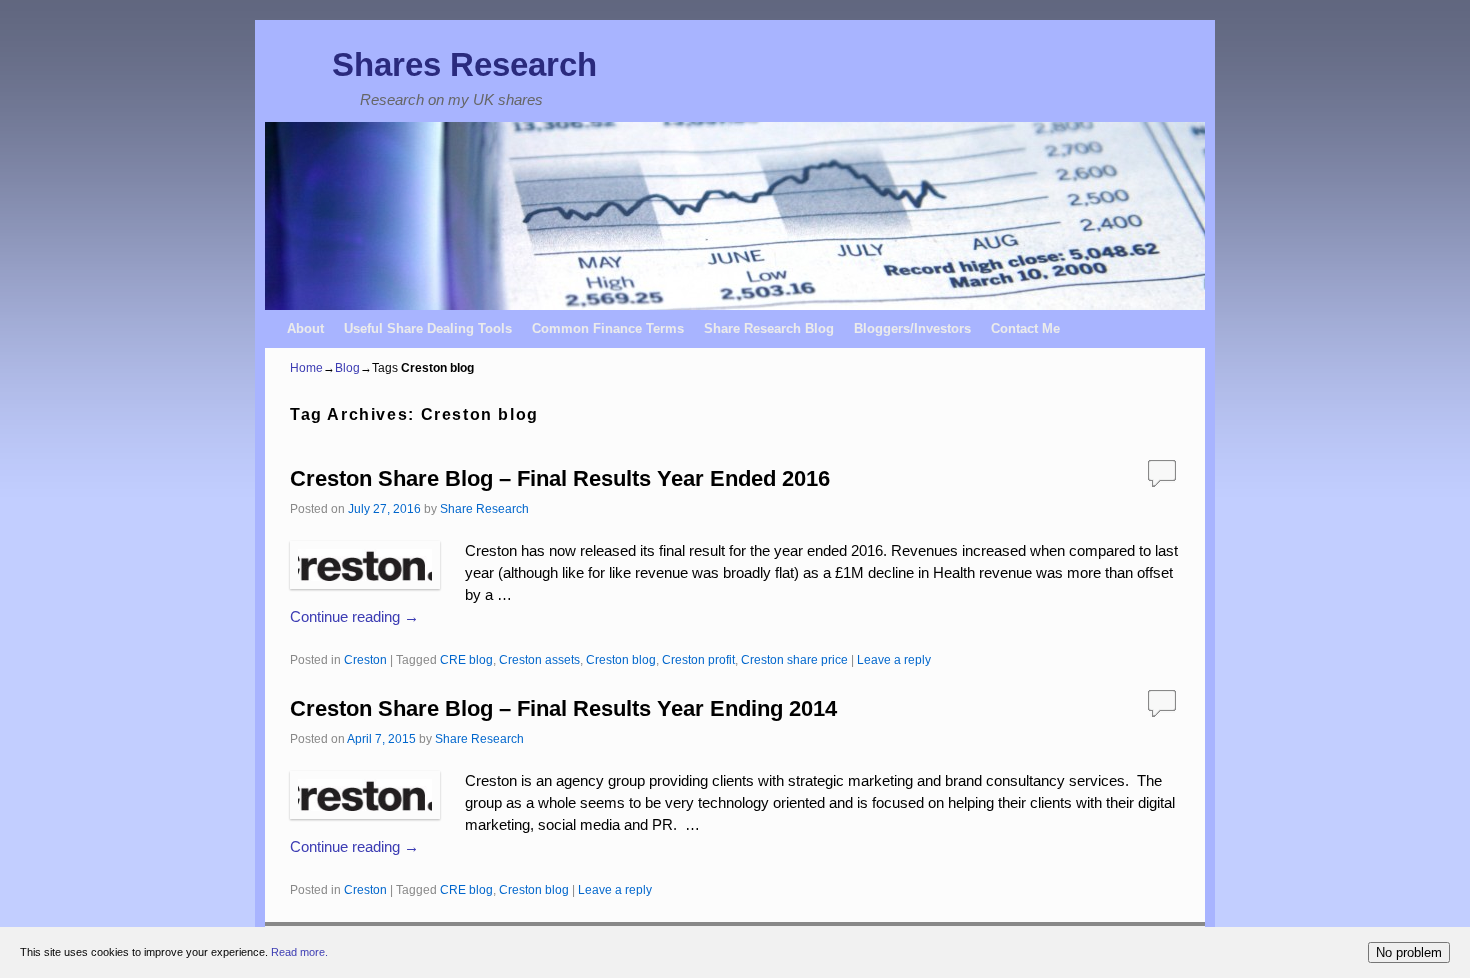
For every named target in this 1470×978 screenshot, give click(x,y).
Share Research (484, 508)
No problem (1409, 952)
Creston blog (621, 659)
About (305, 328)
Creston (365, 659)
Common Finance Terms (608, 328)
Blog (347, 368)
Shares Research (464, 64)
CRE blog (466, 659)
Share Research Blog (769, 328)
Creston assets (539, 659)
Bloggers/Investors (912, 328)
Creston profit (698, 659)
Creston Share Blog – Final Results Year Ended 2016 (560, 478)
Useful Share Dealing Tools (428, 328)
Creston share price (794, 659)
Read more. (299, 952)
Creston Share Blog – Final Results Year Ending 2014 (563, 708)
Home (306, 368)
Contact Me (1025, 328)
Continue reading (354, 617)
